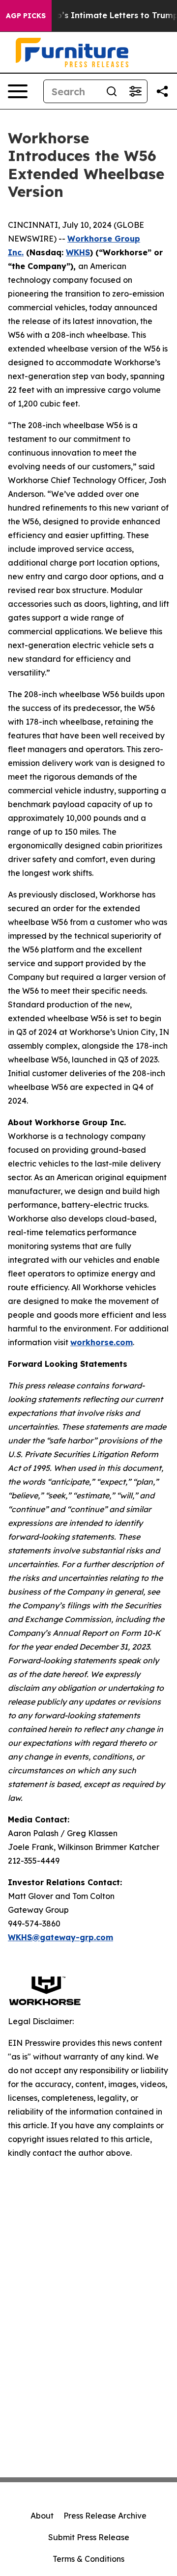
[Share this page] (162, 91)
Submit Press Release (89, 2537)
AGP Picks (26, 16)
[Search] (112, 91)
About (42, 2516)
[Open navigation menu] (18, 91)
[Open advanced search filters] (135, 91)
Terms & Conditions (88, 2559)
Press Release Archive (105, 2516)
